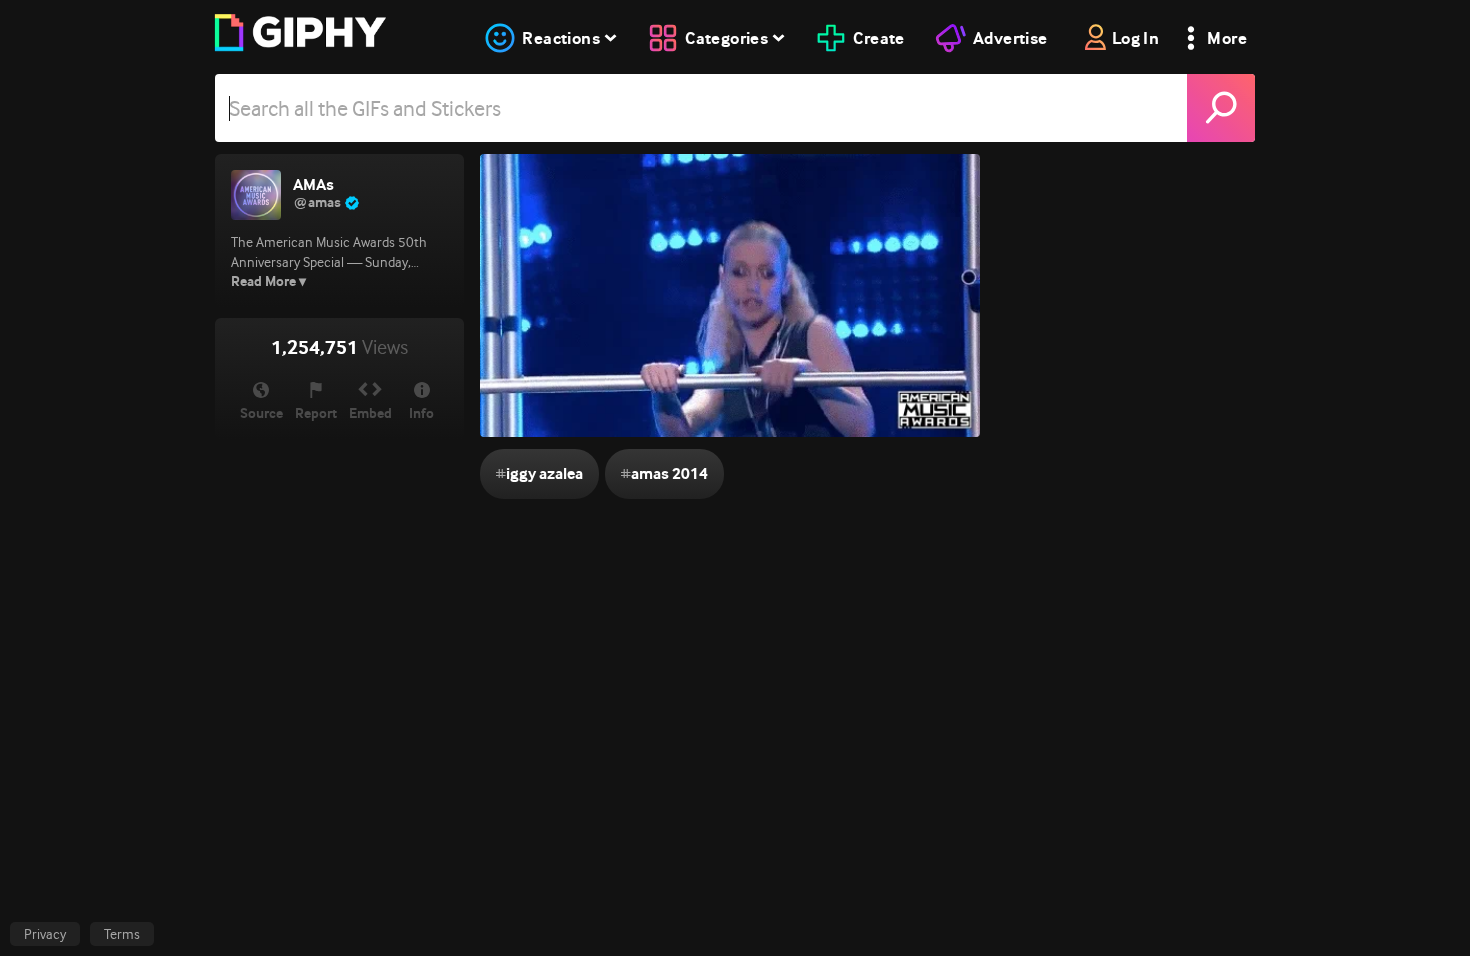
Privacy (45, 934)
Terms (122, 934)
